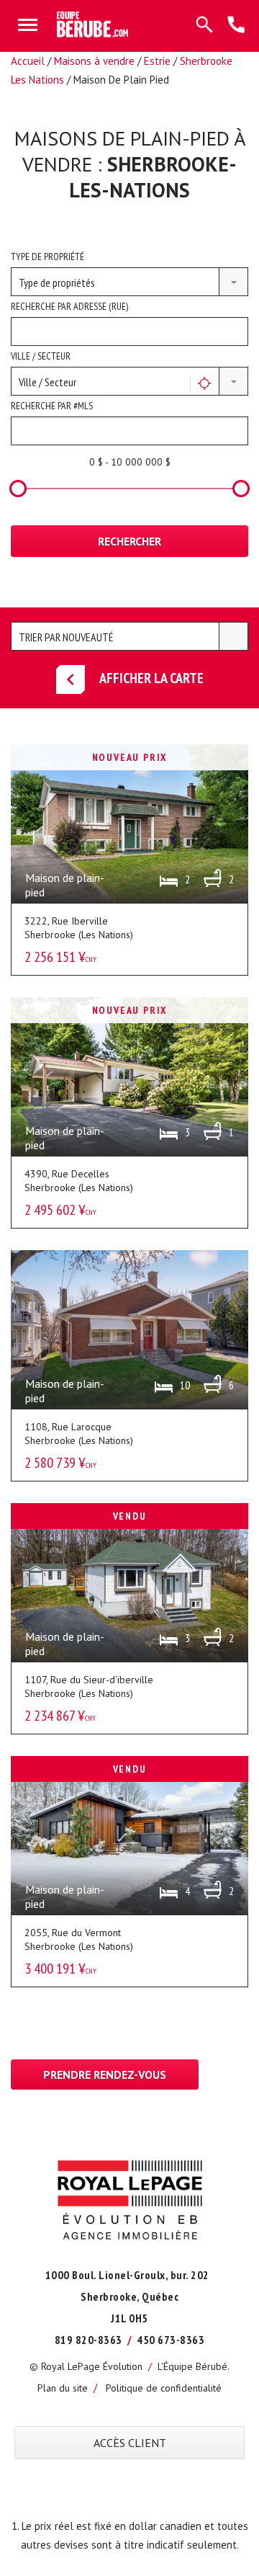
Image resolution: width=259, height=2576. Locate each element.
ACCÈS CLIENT (130, 2443)
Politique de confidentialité (164, 2388)
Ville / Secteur (41, 356)
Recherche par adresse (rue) (69, 306)
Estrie (157, 61)
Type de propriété (47, 257)
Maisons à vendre (94, 61)
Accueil (28, 61)
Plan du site (63, 2388)
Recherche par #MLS (52, 406)
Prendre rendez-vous (105, 2074)
